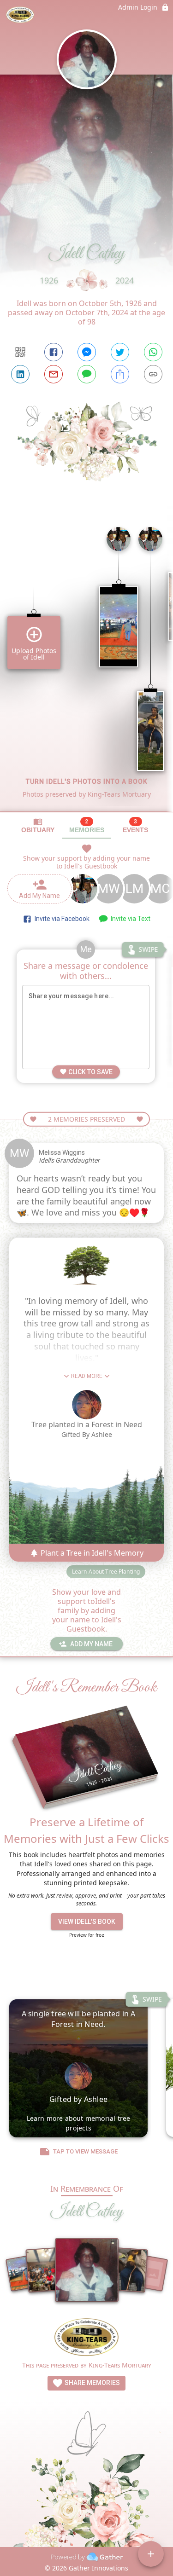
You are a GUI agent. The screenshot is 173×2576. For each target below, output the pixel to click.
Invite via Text (129, 919)
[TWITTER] (120, 352)
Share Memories (92, 2383)
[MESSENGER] (87, 352)
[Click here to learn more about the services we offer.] (87, 2338)
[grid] (86, 666)
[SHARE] (120, 374)
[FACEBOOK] (54, 352)
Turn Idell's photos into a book (87, 781)
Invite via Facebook (61, 919)
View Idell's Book (87, 1922)
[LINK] (153, 374)
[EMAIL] (54, 374)
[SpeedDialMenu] (151, 2554)
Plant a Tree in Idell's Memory (91, 1553)
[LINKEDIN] (20, 374)
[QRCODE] (20, 352)
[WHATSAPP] (153, 352)
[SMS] (87, 374)
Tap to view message (85, 2151)
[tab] (38, 825)
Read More (87, 1376)
